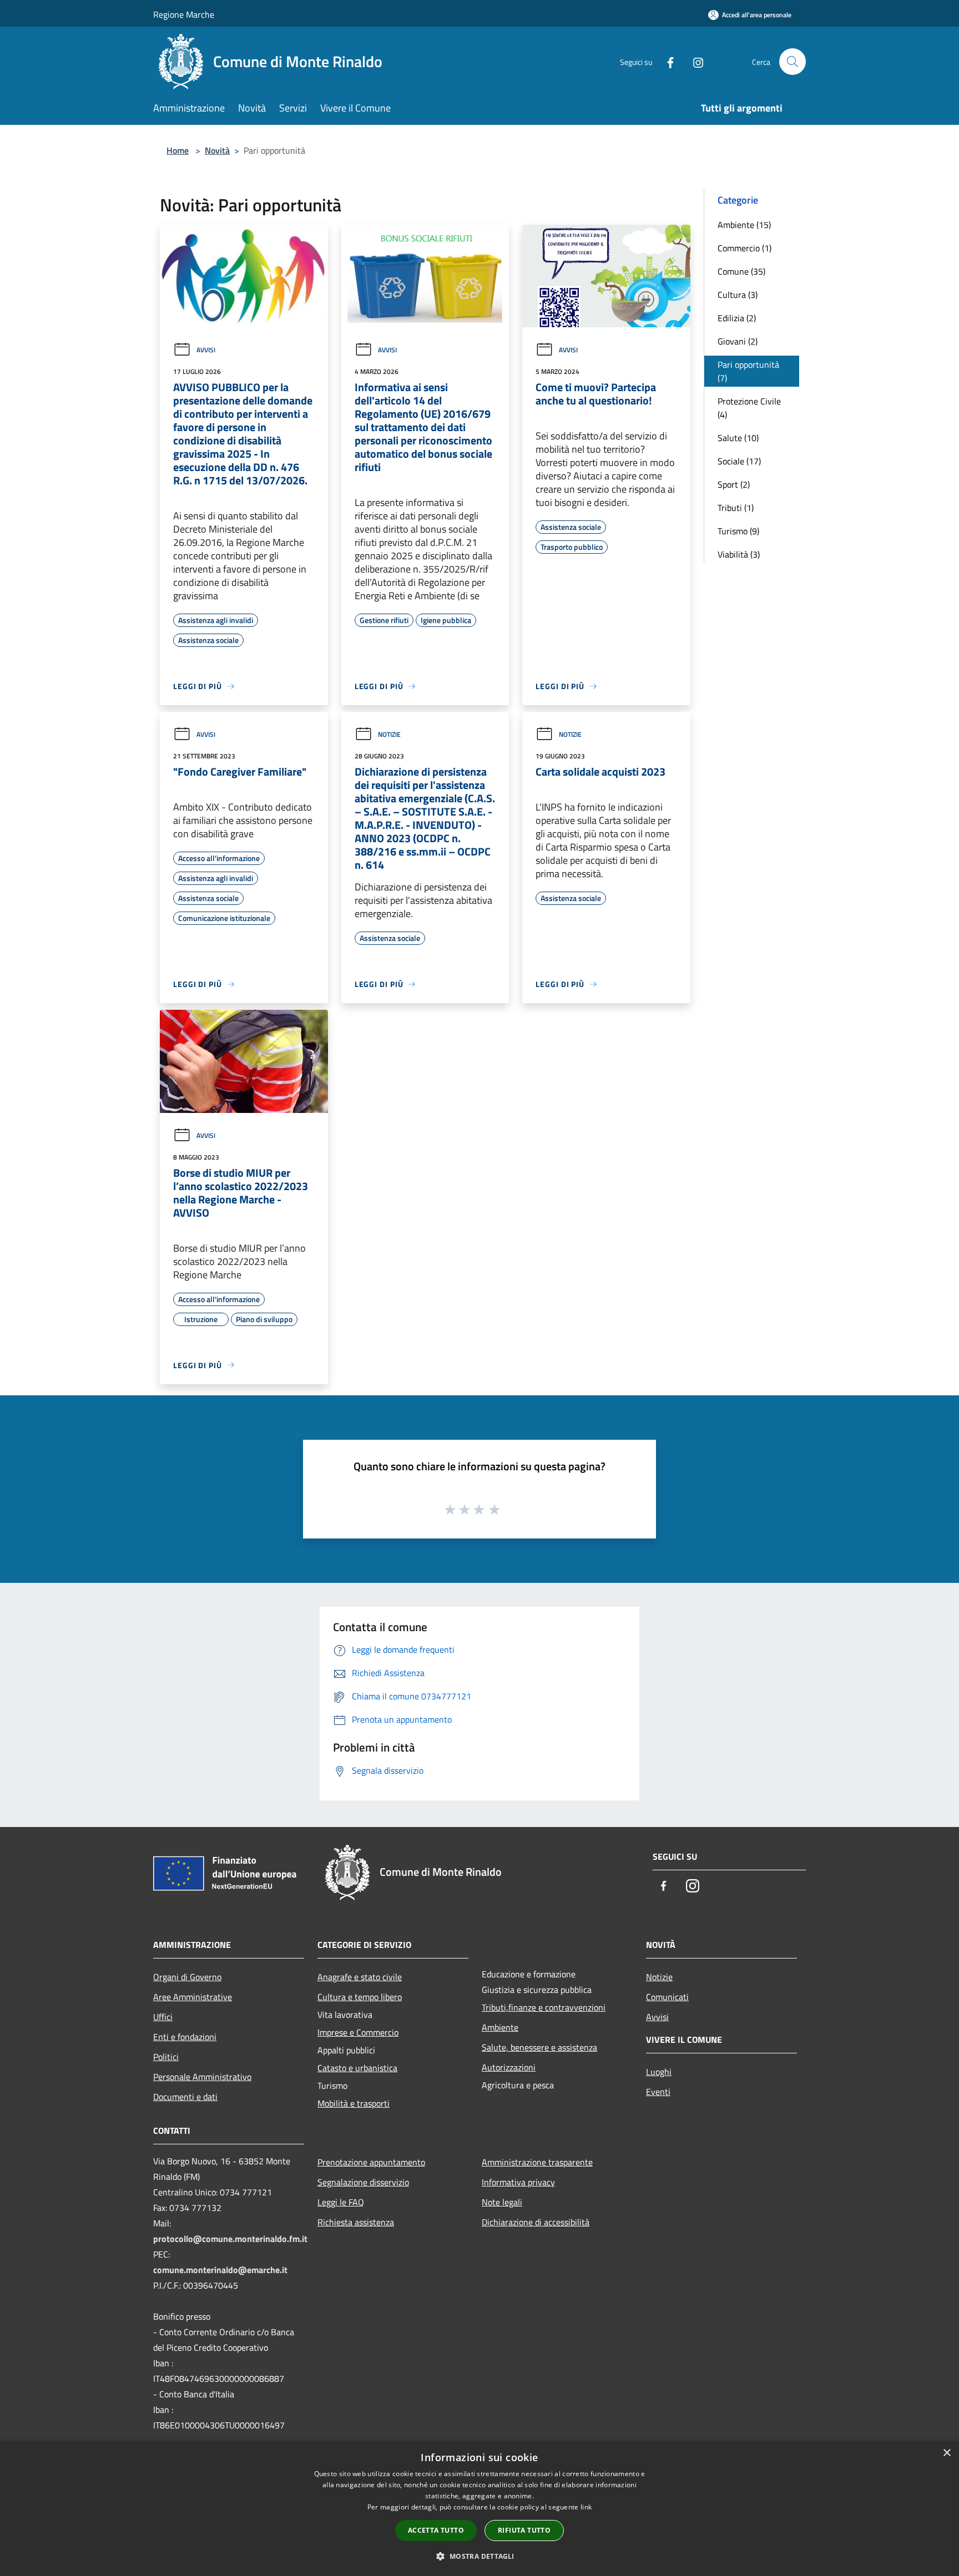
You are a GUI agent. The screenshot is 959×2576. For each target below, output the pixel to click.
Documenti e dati (185, 2097)
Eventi (658, 2092)
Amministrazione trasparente (537, 2162)
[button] (479, 2556)
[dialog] (479, 2509)
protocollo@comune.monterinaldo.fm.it (230, 2239)
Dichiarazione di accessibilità (536, 2222)
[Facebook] (666, 61)
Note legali (502, 2202)
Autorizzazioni (509, 2067)
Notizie (389, 734)
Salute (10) (738, 438)
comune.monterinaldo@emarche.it (220, 2270)
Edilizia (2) (737, 318)
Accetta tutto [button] (436, 2530)
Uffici (163, 2017)
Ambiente (500, 2027)
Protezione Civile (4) (749, 408)
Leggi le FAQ (341, 2202)
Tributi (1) (736, 508)
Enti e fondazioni (185, 2037)
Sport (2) (734, 484)
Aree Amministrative (193, 1997)
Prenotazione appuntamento (371, 2162)
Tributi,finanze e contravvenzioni (544, 2007)
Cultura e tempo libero (360, 1997)
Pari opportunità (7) (748, 371)
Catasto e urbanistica (357, 2068)
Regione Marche (184, 14)
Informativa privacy (518, 2182)
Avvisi (206, 350)
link (586, 2507)
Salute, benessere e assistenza (539, 2047)
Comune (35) (741, 271)
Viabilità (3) (739, 554)
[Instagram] (694, 61)
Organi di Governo (187, 1977)
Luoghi (659, 2072)
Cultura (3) (738, 295)
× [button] (947, 2453)
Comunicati (667, 1997)
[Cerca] (793, 62)
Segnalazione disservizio (363, 2182)
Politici (166, 2057)
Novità (217, 150)
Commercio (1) (745, 248)
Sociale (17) (739, 461)
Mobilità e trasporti (354, 2103)
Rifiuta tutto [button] (524, 2530)
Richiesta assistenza (356, 2222)
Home (178, 150)
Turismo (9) (738, 531)
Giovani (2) (738, 341)
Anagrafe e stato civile (360, 1977)
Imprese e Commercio (358, 2032)
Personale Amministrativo (202, 2077)
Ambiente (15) (744, 225)
